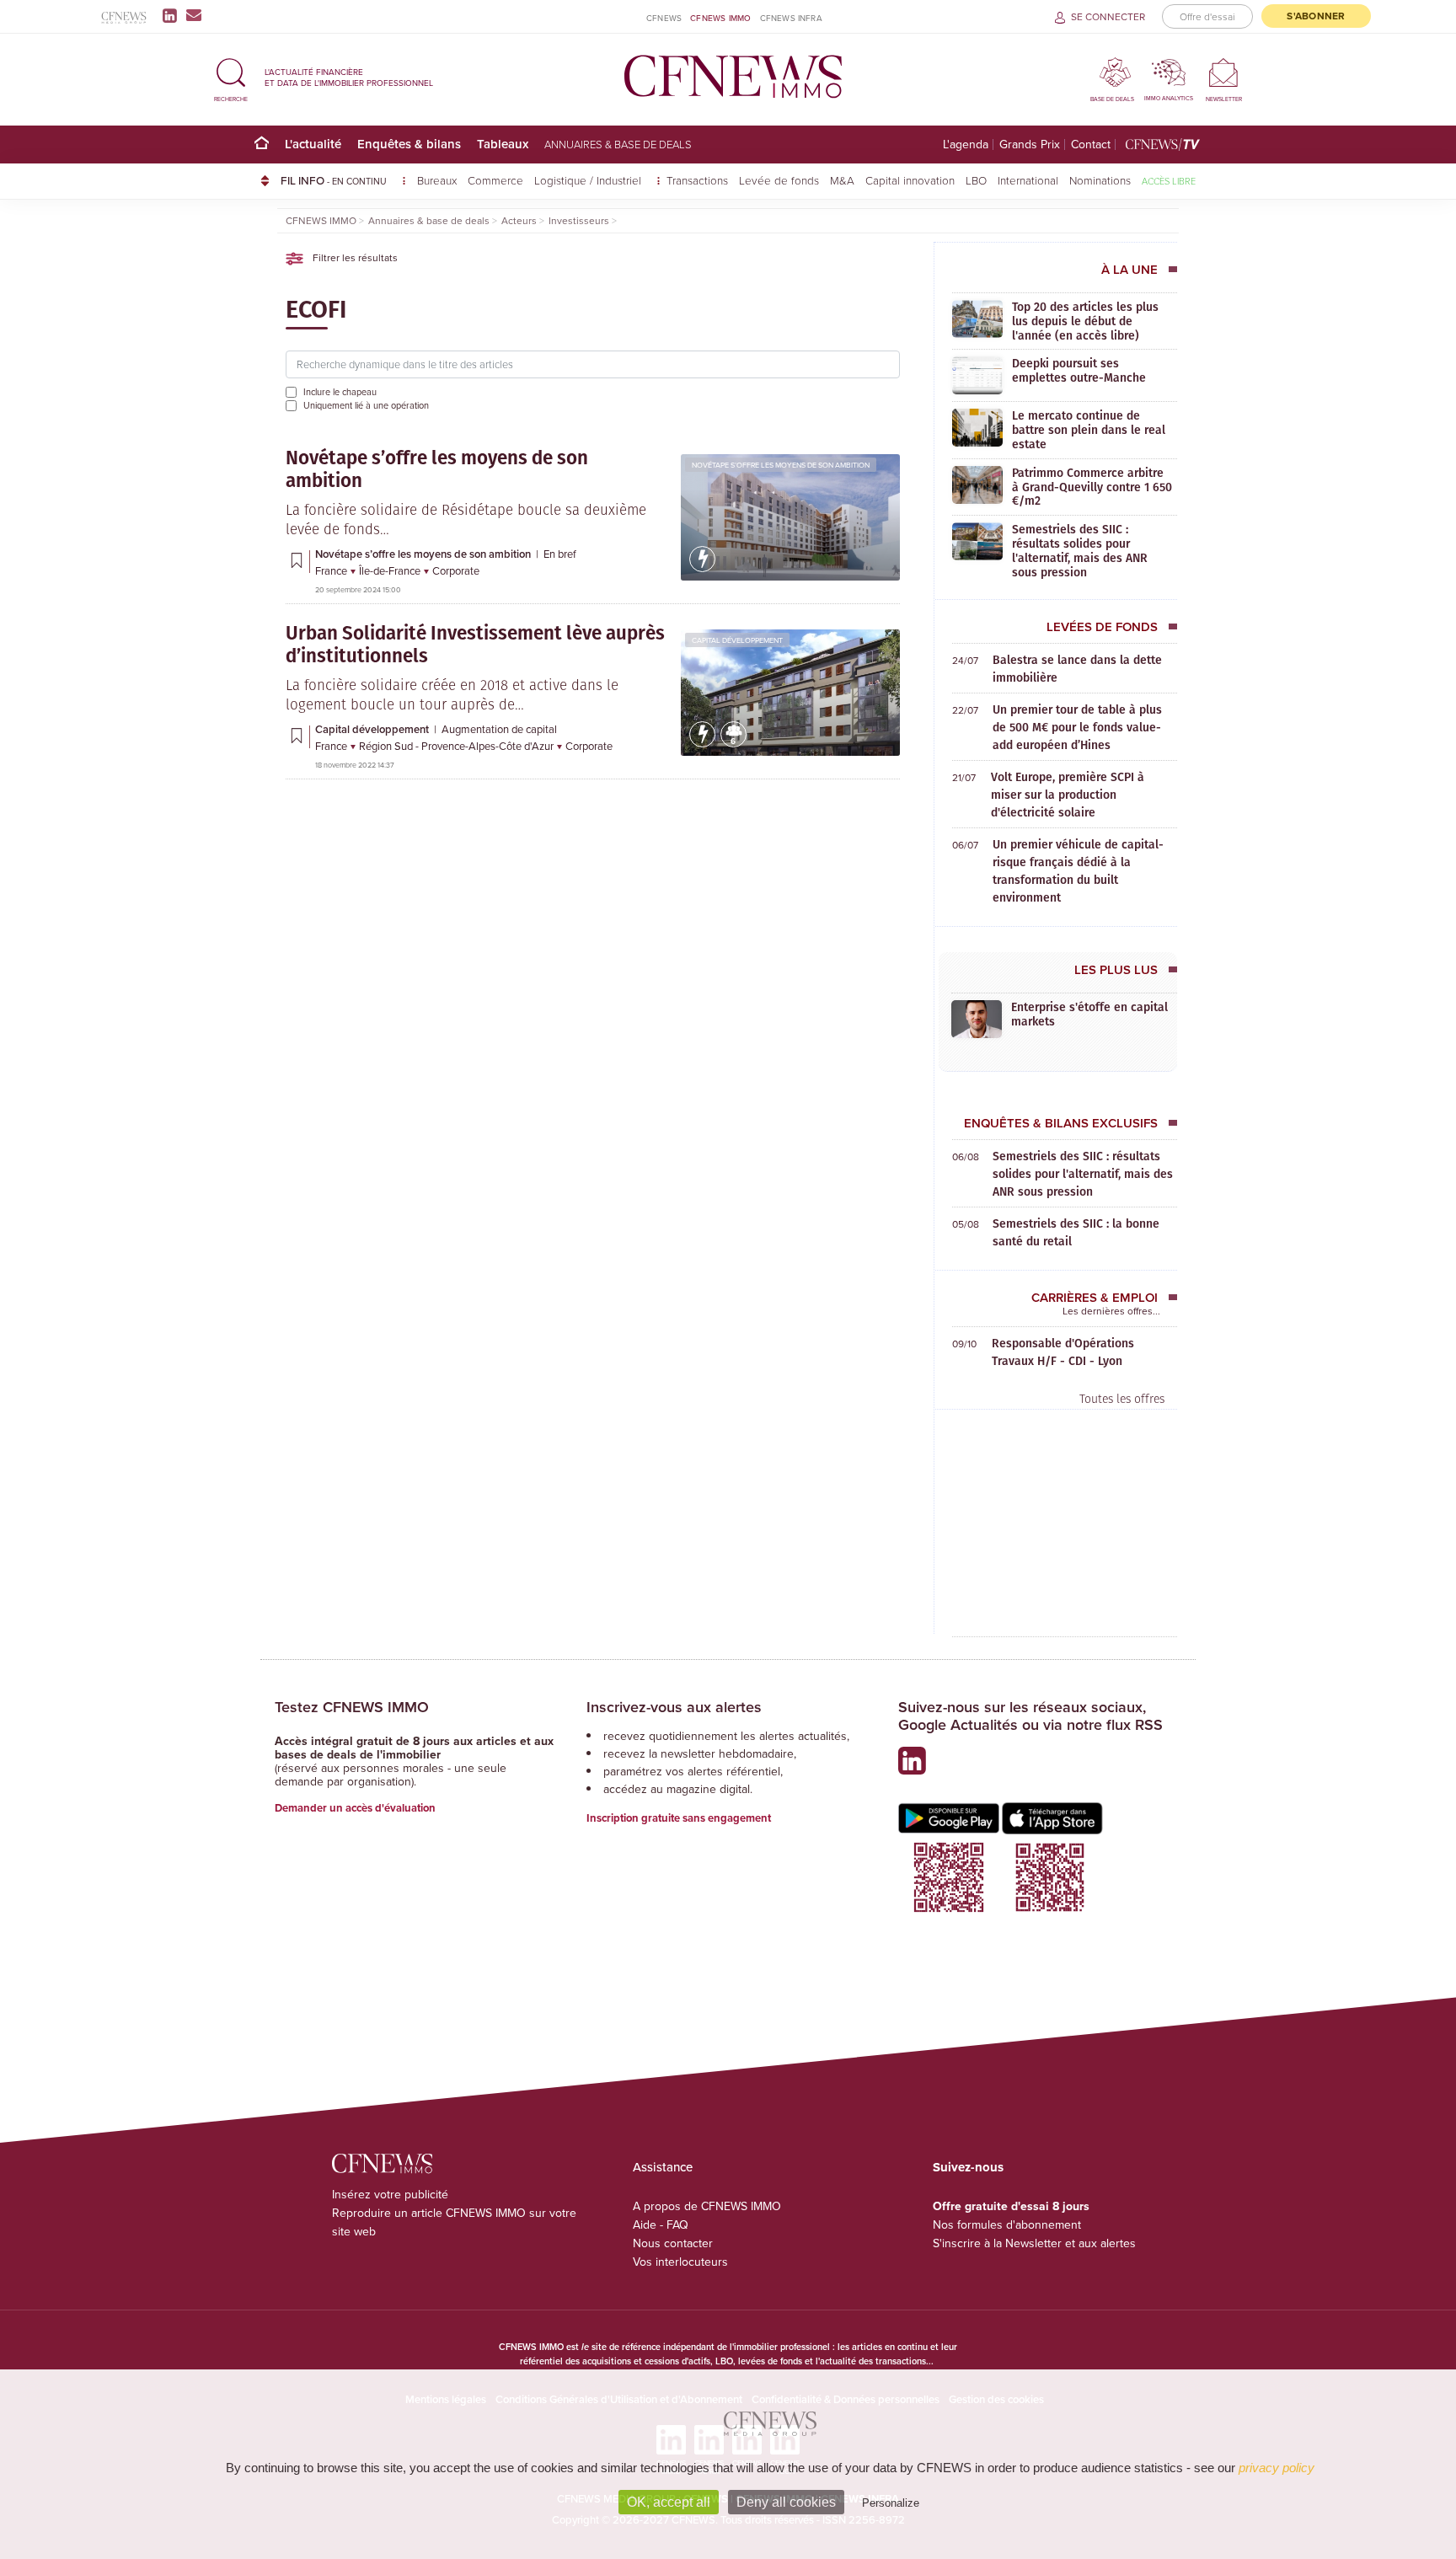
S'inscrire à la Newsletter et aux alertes (1034, 2243)
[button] (231, 77)
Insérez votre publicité (390, 2194)
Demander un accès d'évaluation (355, 1808)
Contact (1091, 145)
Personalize (891, 2503)
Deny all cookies (786, 2502)
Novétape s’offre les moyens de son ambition (781, 465)
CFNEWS (664, 18)
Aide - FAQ (661, 2224)
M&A (842, 180)
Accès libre (1169, 181)
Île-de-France (391, 570)
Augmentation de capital (499, 729)
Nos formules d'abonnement (1007, 2224)
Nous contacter (673, 2243)
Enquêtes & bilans (409, 144)
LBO (976, 180)
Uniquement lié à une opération (366, 405)
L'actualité (313, 144)
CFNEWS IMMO (720, 18)
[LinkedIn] (173, 15)
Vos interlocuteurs (680, 2262)
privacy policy (1277, 2468)
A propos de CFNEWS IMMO (707, 2206)
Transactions (697, 180)
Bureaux (437, 180)
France (332, 570)
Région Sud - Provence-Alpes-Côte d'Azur (458, 746)
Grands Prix (1030, 145)
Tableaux (503, 144)
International (1028, 180)
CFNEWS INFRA (791, 18)
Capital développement (737, 640)
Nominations (1100, 180)
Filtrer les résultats (354, 257)
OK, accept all (669, 2502)
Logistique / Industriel (589, 180)
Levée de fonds (779, 180)
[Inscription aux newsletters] (194, 15)
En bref (560, 554)
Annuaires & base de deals (618, 144)
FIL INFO (334, 180)
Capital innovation (910, 180)
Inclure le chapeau (340, 392)
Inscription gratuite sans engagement (679, 1818)
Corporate (456, 570)
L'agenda (966, 145)
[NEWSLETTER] (1224, 72)
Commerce (495, 180)
